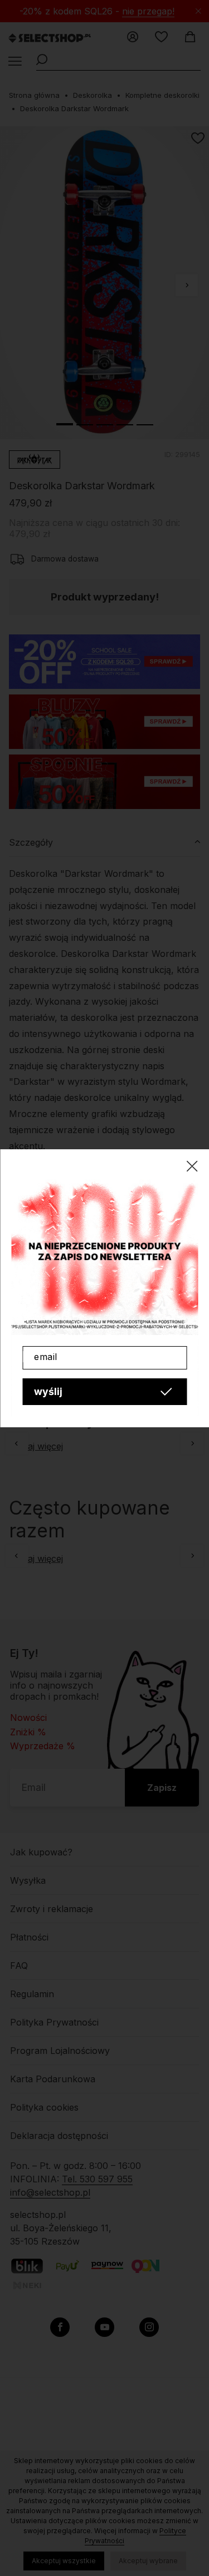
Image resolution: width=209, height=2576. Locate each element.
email (46, 1357)
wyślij (48, 1391)
